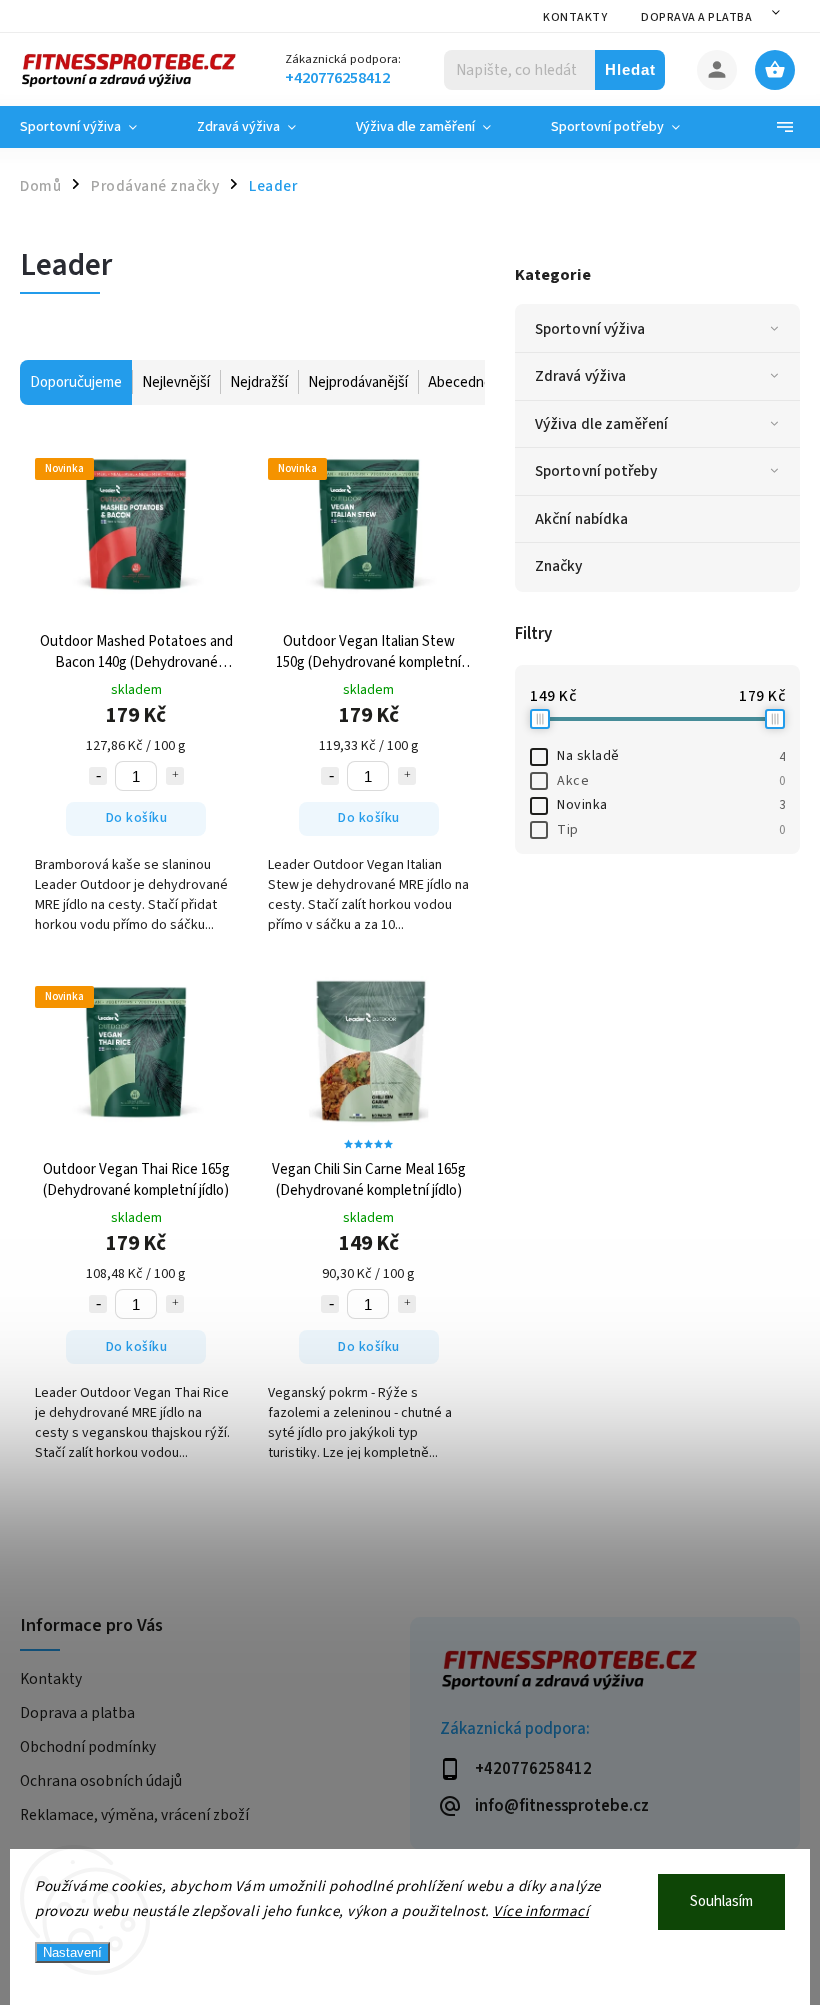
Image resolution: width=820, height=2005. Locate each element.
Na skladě (671, 756)
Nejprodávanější (358, 382)
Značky (559, 566)
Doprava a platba (696, 17)
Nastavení (72, 1952)
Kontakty (575, 17)
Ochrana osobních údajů (101, 1781)
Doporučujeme (76, 382)
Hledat (630, 69)
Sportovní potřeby (596, 471)
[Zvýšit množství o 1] (175, 776)
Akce (671, 781)
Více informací (541, 1911)
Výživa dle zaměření (601, 424)
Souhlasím (721, 1901)
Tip (671, 830)
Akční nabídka (581, 519)
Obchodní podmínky (88, 1747)
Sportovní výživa (590, 329)
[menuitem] (93, 127)
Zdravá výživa (580, 376)
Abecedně (460, 382)
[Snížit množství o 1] (98, 776)
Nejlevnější (176, 382)
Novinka (671, 805)
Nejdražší (259, 382)
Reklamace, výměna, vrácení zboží (134, 1815)
